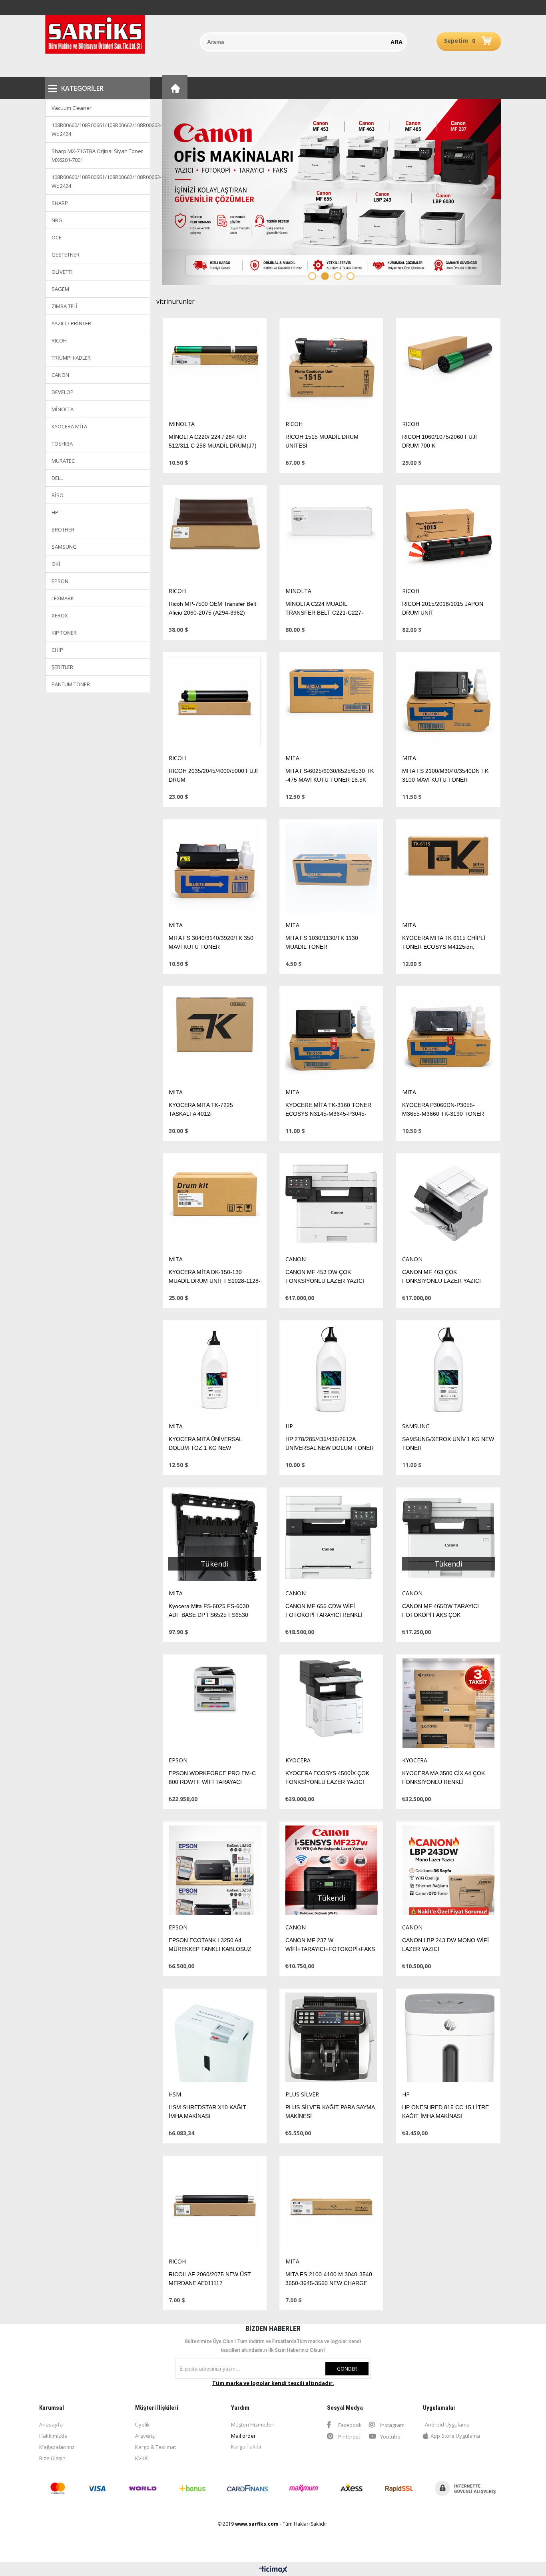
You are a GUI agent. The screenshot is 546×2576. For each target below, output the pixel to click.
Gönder (347, 2369)
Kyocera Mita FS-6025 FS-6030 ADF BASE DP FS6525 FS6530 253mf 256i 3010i (209, 1615)
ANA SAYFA (175, 87)
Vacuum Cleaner (72, 108)
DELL (57, 478)
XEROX (60, 615)
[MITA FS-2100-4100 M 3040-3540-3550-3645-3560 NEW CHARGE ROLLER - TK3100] (331, 2207)
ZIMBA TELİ (65, 306)
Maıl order (243, 2436)
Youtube (390, 2437)
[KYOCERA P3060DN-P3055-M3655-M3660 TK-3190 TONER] (448, 1037)
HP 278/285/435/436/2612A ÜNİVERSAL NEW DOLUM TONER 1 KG (330, 1448)
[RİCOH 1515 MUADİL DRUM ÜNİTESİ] (331, 369)
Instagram (392, 2425)
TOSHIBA (62, 444)
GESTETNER (66, 255)
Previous (180, 189)
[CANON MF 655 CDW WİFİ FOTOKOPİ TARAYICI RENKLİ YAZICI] (331, 1538)
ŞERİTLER (62, 667)
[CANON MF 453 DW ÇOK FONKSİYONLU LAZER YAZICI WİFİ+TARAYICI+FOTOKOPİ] (331, 1204)
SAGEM (60, 289)
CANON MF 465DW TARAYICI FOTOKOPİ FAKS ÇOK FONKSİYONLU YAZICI (440, 1615)
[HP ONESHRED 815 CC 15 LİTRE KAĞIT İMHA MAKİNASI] (448, 2039)
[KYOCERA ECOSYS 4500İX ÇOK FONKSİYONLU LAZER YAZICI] (331, 1705)
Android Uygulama (447, 2425)
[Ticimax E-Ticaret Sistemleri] (273, 2570)
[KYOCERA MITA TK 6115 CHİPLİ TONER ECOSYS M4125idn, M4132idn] (448, 870)
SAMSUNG (64, 547)
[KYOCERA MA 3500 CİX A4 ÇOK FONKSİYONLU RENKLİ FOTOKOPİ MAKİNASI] (448, 1705)
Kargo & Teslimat (155, 2447)
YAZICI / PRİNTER (71, 323)
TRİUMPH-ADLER (71, 358)
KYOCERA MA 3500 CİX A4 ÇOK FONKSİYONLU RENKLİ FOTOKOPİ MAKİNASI (443, 1782)
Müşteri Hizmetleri (253, 2425)
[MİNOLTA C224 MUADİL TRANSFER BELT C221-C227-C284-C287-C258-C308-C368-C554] (331, 536)
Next (483, 189)
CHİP (57, 650)
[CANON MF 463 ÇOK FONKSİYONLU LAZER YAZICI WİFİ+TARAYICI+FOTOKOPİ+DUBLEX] (448, 1204)
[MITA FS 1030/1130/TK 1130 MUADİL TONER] (331, 870)
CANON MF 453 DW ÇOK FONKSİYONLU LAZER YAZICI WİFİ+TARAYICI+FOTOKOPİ (325, 1281)
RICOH (59, 340)
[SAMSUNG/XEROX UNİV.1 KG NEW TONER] (448, 1371)
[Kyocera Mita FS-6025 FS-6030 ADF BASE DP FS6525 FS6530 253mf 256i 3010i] (215, 1538)
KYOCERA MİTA (69, 426)
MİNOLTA (63, 409)
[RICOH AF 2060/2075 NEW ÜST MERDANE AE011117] (215, 2207)
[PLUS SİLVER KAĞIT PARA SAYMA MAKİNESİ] (331, 2039)
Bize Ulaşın (52, 2458)
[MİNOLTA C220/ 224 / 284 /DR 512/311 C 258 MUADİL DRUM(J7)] (215, 369)
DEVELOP (63, 392)
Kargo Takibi (246, 2447)
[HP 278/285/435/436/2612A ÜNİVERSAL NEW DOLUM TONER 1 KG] (331, 1371)
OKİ (56, 564)
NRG (57, 220)
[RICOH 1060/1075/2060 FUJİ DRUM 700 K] (448, 369)
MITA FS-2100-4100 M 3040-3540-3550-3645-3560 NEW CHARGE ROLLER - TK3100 (330, 2283)
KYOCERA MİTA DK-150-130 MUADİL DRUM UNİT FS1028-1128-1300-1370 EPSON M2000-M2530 (215, 1281)
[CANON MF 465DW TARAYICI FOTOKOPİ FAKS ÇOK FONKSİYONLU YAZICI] (448, 1538)
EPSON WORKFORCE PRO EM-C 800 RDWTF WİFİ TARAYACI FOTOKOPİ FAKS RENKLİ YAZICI (212, 1782)
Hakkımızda (53, 2436)
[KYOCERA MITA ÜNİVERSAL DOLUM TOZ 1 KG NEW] (215, 1371)
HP (55, 512)
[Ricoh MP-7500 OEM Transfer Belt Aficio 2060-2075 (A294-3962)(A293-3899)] (215, 536)
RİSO (58, 495)
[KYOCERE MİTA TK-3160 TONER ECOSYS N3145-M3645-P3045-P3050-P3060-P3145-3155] (331, 1037)
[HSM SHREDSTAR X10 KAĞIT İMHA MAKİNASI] (215, 2039)
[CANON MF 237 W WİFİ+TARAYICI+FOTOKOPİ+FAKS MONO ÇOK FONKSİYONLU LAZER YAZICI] (331, 1872)
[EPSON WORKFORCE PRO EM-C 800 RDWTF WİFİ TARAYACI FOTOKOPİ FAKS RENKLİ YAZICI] (215, 1705)
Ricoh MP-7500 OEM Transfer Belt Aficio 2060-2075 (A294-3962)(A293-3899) (212, 613)
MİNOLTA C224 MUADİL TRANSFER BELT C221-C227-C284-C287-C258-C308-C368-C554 (331, 613)
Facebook (349, 2425)
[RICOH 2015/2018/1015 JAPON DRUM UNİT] (448, 536)
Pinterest (349, 2437)
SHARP (60, 203)
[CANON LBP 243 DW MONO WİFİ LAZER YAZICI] (448, 1872)
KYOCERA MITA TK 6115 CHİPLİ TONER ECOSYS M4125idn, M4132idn (444, 947)
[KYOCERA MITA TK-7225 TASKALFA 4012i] (215, 1037)
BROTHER (63, 530)
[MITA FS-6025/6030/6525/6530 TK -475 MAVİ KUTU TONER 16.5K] (331, 703)
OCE (57, 237)
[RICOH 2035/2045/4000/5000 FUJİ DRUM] (215, 703)
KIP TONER (64, 633)
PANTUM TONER (71, 684)
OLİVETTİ (62, 272)
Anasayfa (51, 2425)
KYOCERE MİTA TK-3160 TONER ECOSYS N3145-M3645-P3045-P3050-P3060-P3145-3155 (328, 1114)
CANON (60, 375)
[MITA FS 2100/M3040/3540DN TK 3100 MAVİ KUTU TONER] (448, 703)
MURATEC (63, 461)
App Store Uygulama (455, 2436)
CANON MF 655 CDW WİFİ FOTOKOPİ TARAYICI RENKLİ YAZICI (324, 1615)
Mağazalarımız (57, 2447)
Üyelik (142, 2425)
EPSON (60, 581)
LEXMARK (63, 598)
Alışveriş (145, 2436)
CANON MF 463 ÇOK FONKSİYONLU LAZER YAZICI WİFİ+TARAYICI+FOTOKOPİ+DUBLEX (451, 1281)
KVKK (141, 2458)
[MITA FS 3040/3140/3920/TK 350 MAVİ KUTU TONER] (215, 870)
